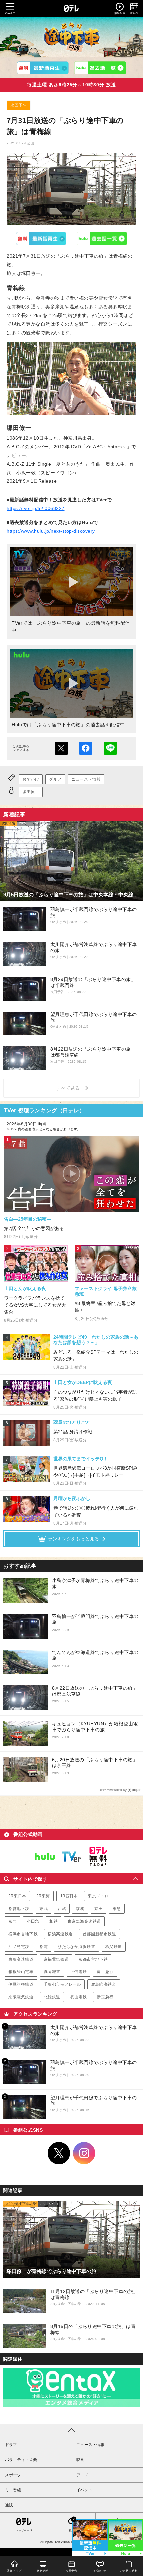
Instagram (84, 2153)
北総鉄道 (52, 1997)
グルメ (55, 779)
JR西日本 (69, 1896)
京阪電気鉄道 (21, 1997)
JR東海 (43, 1896)
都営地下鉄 (19, 1909)
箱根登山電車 (21, 1972)
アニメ (82, 2475)
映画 (80, 2460)
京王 (99, 1909)
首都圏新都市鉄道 (100, 1934)
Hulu (102, 238)
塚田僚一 (31, 792)
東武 (43, 1909)
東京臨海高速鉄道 (84, 1921)
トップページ (24, 2531)
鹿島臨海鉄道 (104, 1984)
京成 (80, 1909)
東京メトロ (98, 1896)
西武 (62, 1909)
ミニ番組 (13, 2490)
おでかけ (31, 779)
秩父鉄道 (114, 1947)
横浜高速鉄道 (60, 1934)
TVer (41, 238)
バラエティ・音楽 (21, 2460)
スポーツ (13, 2475)
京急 (12, 1921)
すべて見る (69, 1088)
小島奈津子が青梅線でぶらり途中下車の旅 (95, 1583)
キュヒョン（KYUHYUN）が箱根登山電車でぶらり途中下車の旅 (95, 1727)
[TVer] (43, 68)
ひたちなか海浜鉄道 (76, 1947)
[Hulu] (100, 68)
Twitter (59, 2153)
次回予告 (19, 105)
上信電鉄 (78, 1972)
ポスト (61, 748)
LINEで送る (110, 748)
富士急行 (105, 1972)
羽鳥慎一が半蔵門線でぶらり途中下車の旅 (95, 1619)
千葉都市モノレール (62, 1984)
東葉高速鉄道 (21, 1959)
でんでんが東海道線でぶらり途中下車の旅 (95, 1655)
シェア (86, 748)
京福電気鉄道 (56, 1959)
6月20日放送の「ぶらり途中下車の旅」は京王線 (95, 1763)
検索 (71, 2531)
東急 (117, 1909)
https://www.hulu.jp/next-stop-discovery (51, 531)
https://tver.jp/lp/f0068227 (36, 508)
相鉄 (53, 1921)
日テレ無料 (98, 1857)
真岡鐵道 (52, 1972)
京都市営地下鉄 (93, 1959)
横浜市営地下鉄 (23, 1934)
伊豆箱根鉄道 (21, 1984)
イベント (84, 2490)
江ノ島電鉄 (19, 1947)
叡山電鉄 (78, 1997)
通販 (9, 2505)
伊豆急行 (105, 1997)
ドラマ (11, 2445)
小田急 (33, 1921)
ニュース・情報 (86, 779)
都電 (43, 1947)
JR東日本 (17, 1896)
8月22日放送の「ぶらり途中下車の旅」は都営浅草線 (95, 1691)
